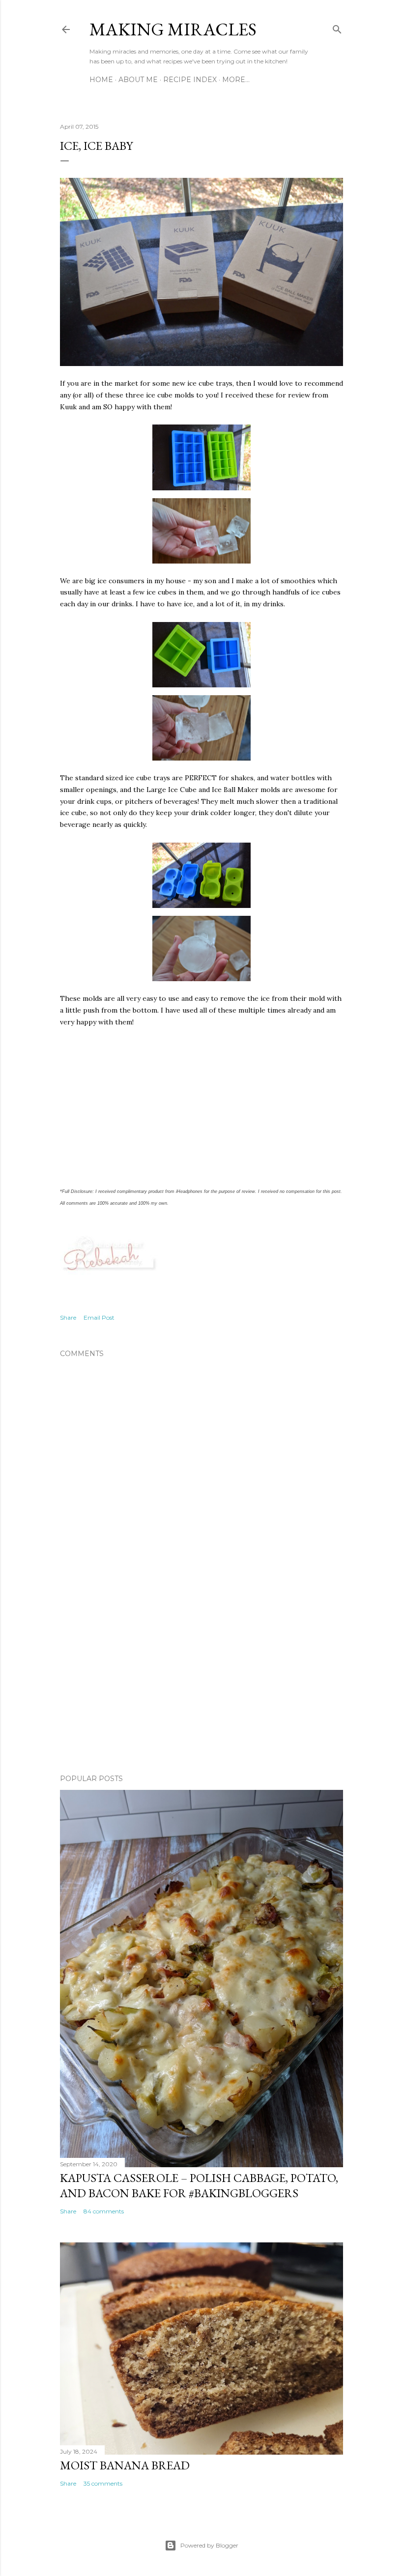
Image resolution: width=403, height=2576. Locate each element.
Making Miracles (173, 29)
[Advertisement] (201, 1681)
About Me (138, 80)
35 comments (103, 2483)
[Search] (337, 27)
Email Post (99, 1317)
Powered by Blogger (209, 2545)
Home (101, 80)
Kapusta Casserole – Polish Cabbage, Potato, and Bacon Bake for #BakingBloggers (199, 2185)
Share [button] (68, 1317)
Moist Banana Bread (125, 2465)
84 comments (104, 2211)
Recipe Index (190, 80)
